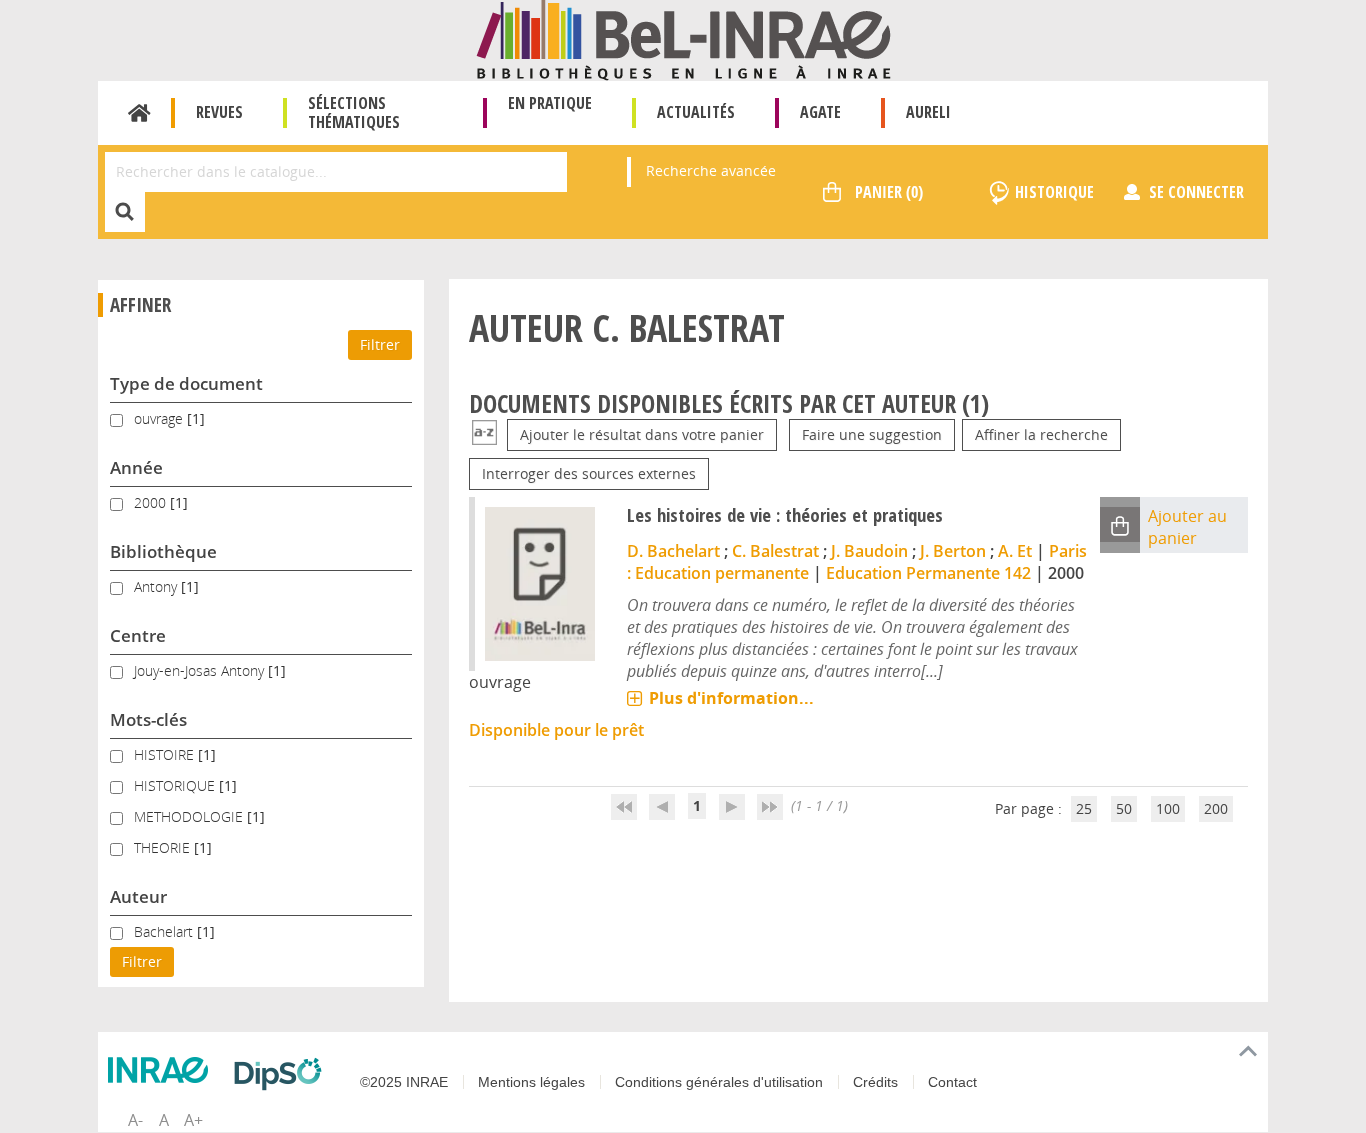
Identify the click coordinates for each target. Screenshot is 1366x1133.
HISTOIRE (166, 754)
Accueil (139, 113)
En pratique (550, 103)
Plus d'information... (731, 698)
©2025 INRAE (404, 1082)
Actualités (696, 112)
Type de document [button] (186, 383)
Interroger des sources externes (589, 473)
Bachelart (165, 931)
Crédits (875, 1082)
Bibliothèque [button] (163, 551)
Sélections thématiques (354, 112)
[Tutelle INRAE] (163, 1070)
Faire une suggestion (872, 434)
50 (1124, 808)
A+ (193, 1120)
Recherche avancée (711, 170)
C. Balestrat (775, 551)
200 (1216, 808)
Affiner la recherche (1041, 434)
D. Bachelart (673, 551)
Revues (219, 112)
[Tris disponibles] (484, 434)
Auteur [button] (138, 896)
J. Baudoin (869, 551)
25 (1084, 808)
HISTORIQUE (176, 785)
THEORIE (164, 847)
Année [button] (136, 467)
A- (135, 1120)
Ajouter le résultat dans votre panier (642, 434)
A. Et (1015, 551)
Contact (952, 1082)
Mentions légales (531, 1082)
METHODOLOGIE (190, 816)
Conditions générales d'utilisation (719, 1082)
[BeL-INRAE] (683, 38)
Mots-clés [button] (148, 719)
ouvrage (160, 418)
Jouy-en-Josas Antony (201, 670)
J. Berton (953, 551)
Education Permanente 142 (928, 573)
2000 (152, 502)
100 (1168, 808)
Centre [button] (138, 635)
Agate (820, 112)
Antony (157, 586)
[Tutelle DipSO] (283, 1074)
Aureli (928, 112)
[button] (1120, 524)
